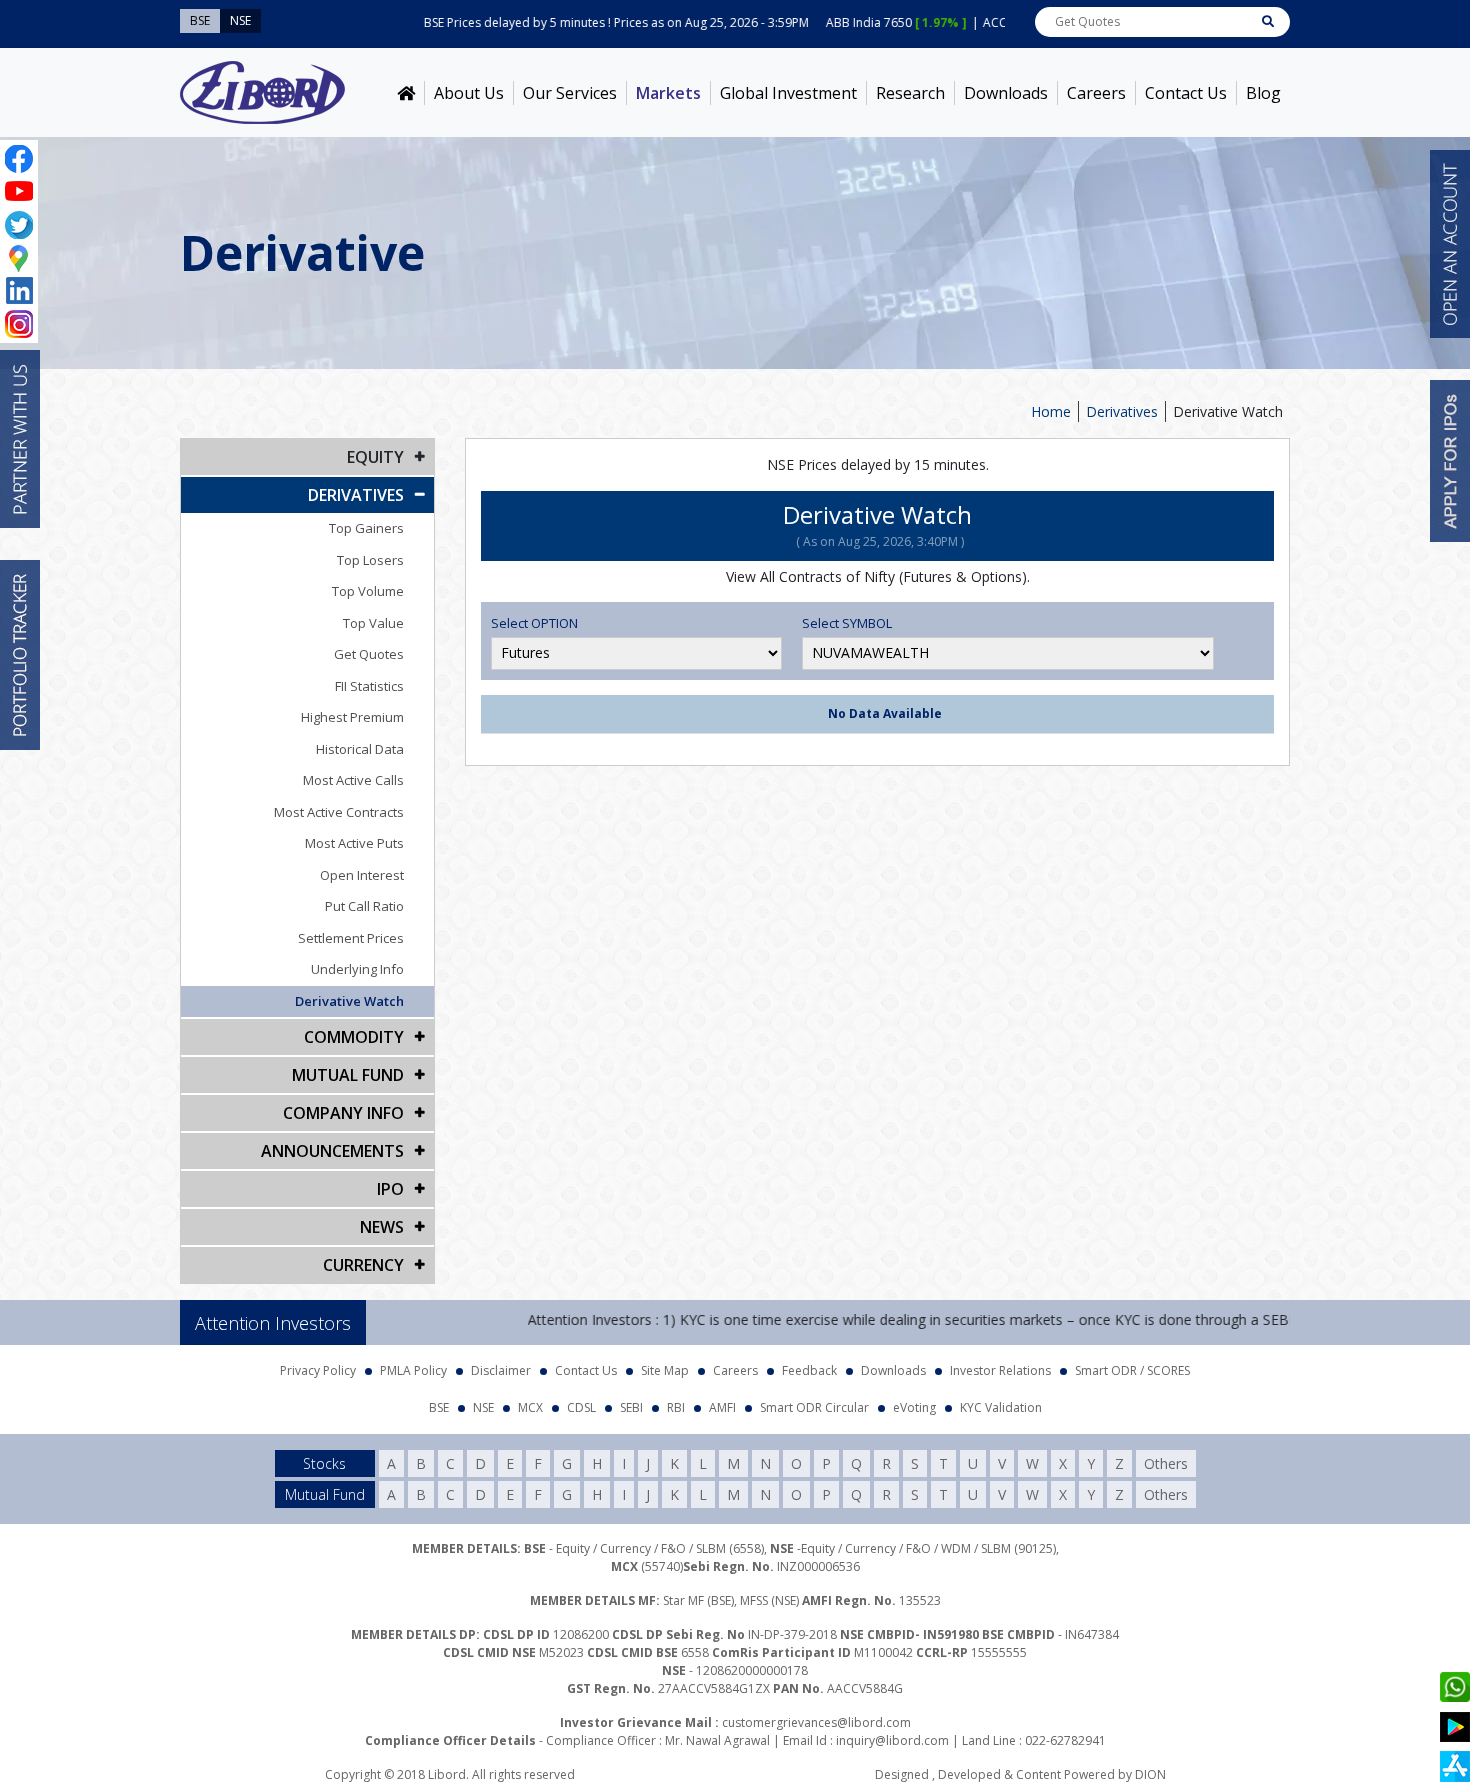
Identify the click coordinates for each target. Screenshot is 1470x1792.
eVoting (914, 1407)
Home (1051, 411)
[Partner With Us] (20, 439)
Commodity (354, 1037)
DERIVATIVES (356, 495)
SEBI (631, 1407)
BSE (439, 1407)
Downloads (1006, 93)
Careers (1096, 93)
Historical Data (360, 749)
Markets (668, 93)
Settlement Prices (351, 938)
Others (1166, 1463)
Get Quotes (369, 654)
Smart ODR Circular (814, 1407)
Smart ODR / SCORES (1132, 1370)
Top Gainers (366, 528)
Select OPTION (534, 623)
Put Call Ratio (364, 906)
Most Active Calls (353, 780)
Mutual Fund (348, 1075)
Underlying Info (357, 969)
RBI (676, 1407)
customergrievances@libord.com (816, 1722)
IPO (390, 1189)
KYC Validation (1001, 1407)
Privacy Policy (318, 1370)
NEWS (382, 1227)
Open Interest (362, 875)
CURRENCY (363, 1265)
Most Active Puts (354, 843)
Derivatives (1122, 411)
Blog (1263, 93)
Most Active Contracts (339, 812)
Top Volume (368, 591)
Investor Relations (1000, 1370)
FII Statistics (369, 686)
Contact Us (1186, 93)
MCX (530, 1407)
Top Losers (370, 560)
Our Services (570, 93)
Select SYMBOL (847, 623)
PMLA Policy (413, 1370)
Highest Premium (352, 717)
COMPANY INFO (343, 1113)
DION (1150, 1774)
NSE (483, 1407)
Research (910, 93)
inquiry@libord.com (892, 1740)
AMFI (722, 1407)
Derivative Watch (349, 1001)
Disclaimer (501, 1370)
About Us (469, 93)
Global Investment (788, 93)
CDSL (581, 1407)
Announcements (332, 1151)
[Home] (406, 93)
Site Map (665, 1370)
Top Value (373, 623)
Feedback (809, 1370)
